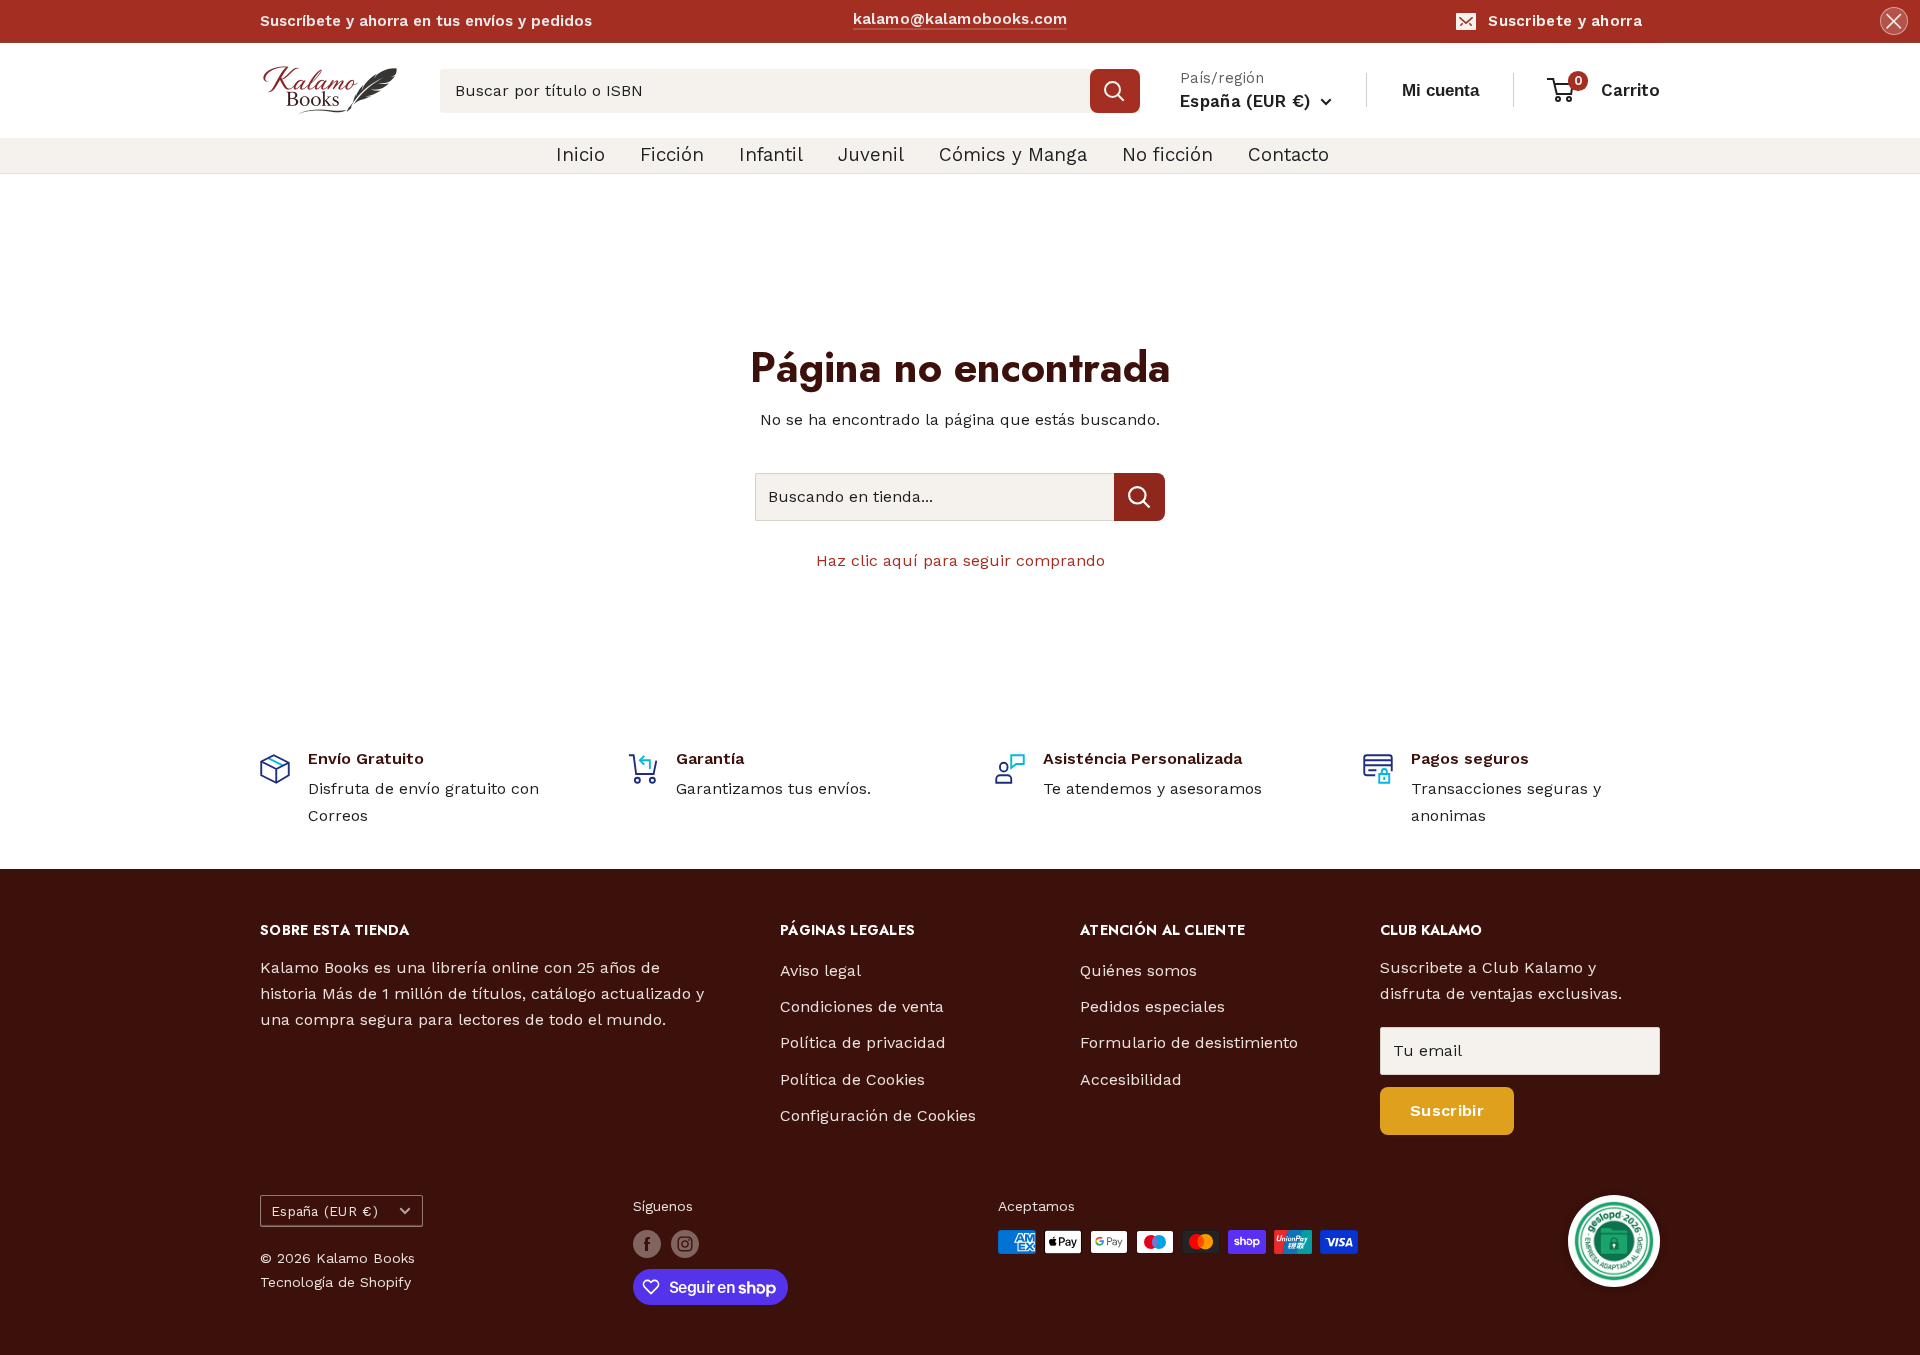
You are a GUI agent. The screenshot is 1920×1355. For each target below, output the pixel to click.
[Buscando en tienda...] (1139, 497)
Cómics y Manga (1013, 154)
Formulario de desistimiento (1189, 1042)
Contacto (1288, 154)
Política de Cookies (852, 1079)
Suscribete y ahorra (1565, 21)
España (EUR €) (324, 1211)
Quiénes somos (1138, 970)
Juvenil (871, 154)
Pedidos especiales (1152, 1006)
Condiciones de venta (862, 1006)
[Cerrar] (1894, 21)
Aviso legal (820, 970)
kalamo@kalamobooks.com (960, 20)
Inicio (580, 154)
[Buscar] (1115, 91)
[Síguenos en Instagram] (685, 1244)
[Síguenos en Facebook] (647, 1244)
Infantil (771, 154)
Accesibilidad (1131, 1079)
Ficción (672, 154)
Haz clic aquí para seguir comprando (960, 560)
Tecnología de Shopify (335, 1282)
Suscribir (1447, 1110)
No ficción (1167, 154)
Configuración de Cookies (878, 1115)
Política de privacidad (863, 1042)
